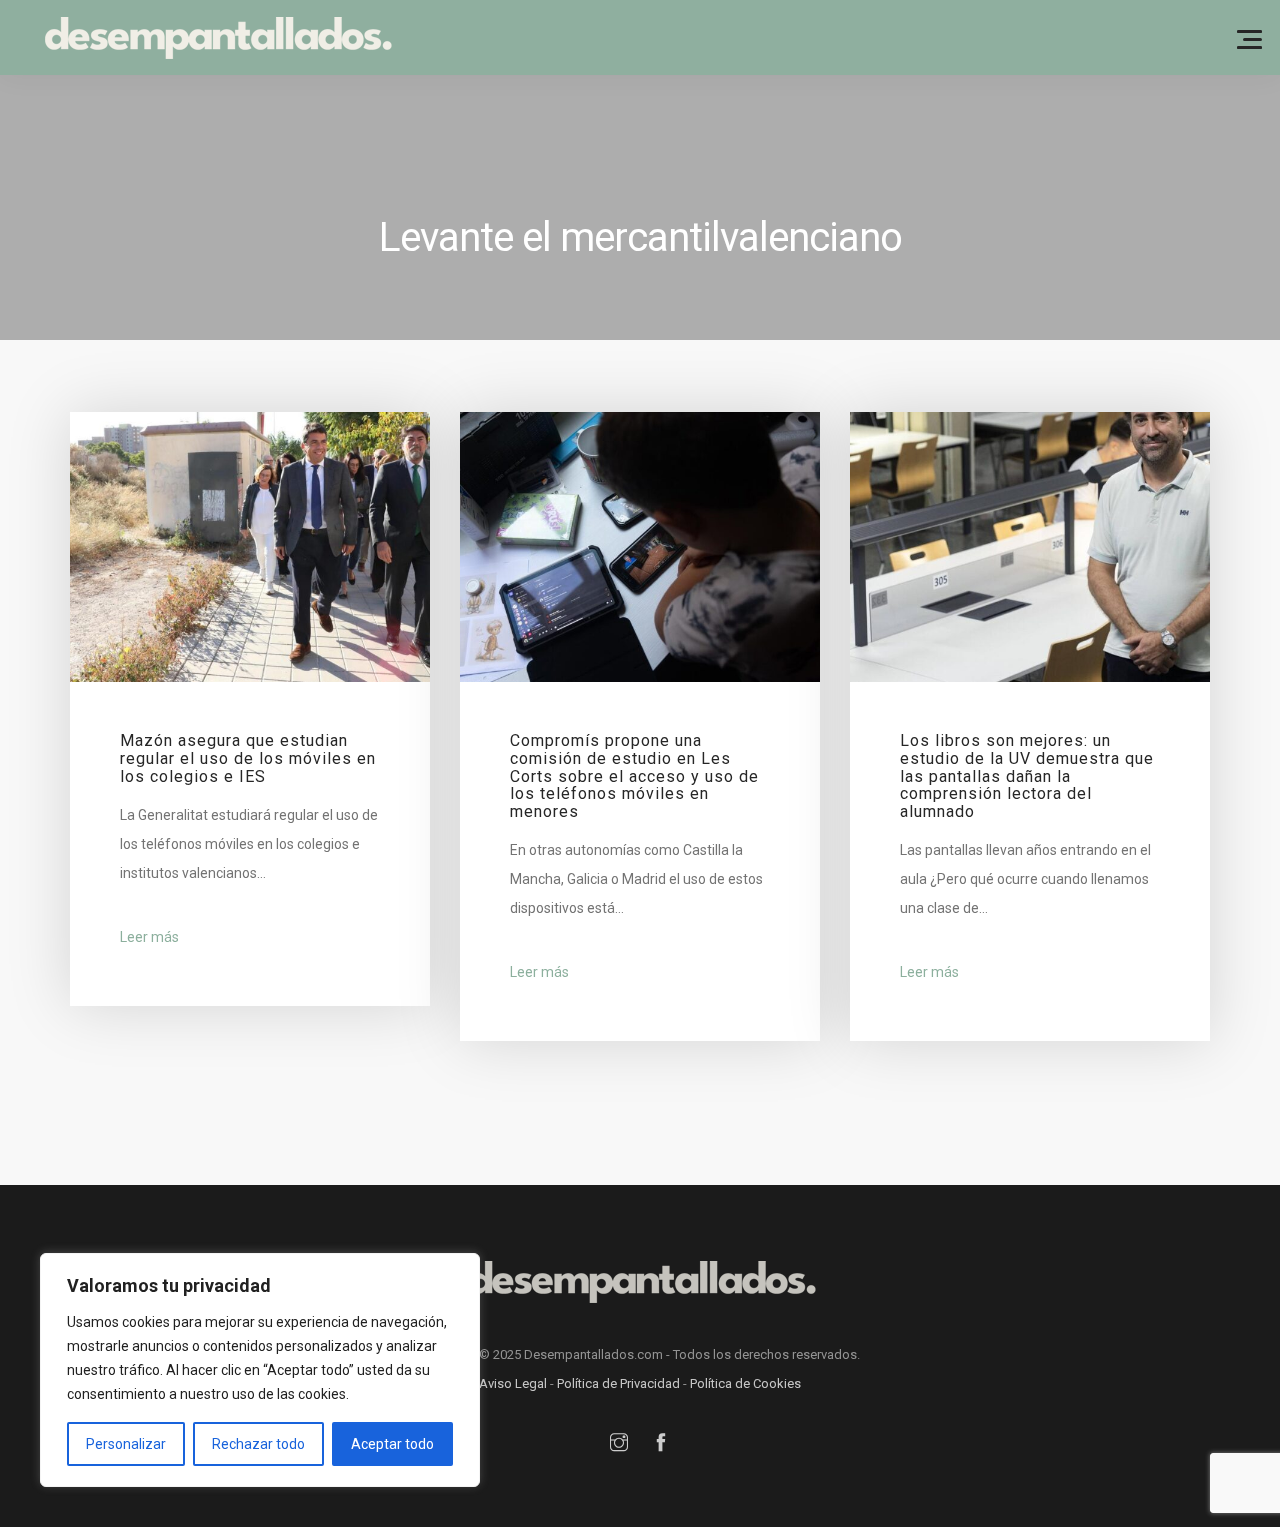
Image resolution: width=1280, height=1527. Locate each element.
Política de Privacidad (618, 1383)
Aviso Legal (513, 1383)
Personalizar (126, 1444)
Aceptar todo (392, 1444)
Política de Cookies (745, 1383)
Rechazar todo (258, 1444)
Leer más (149, 937)
